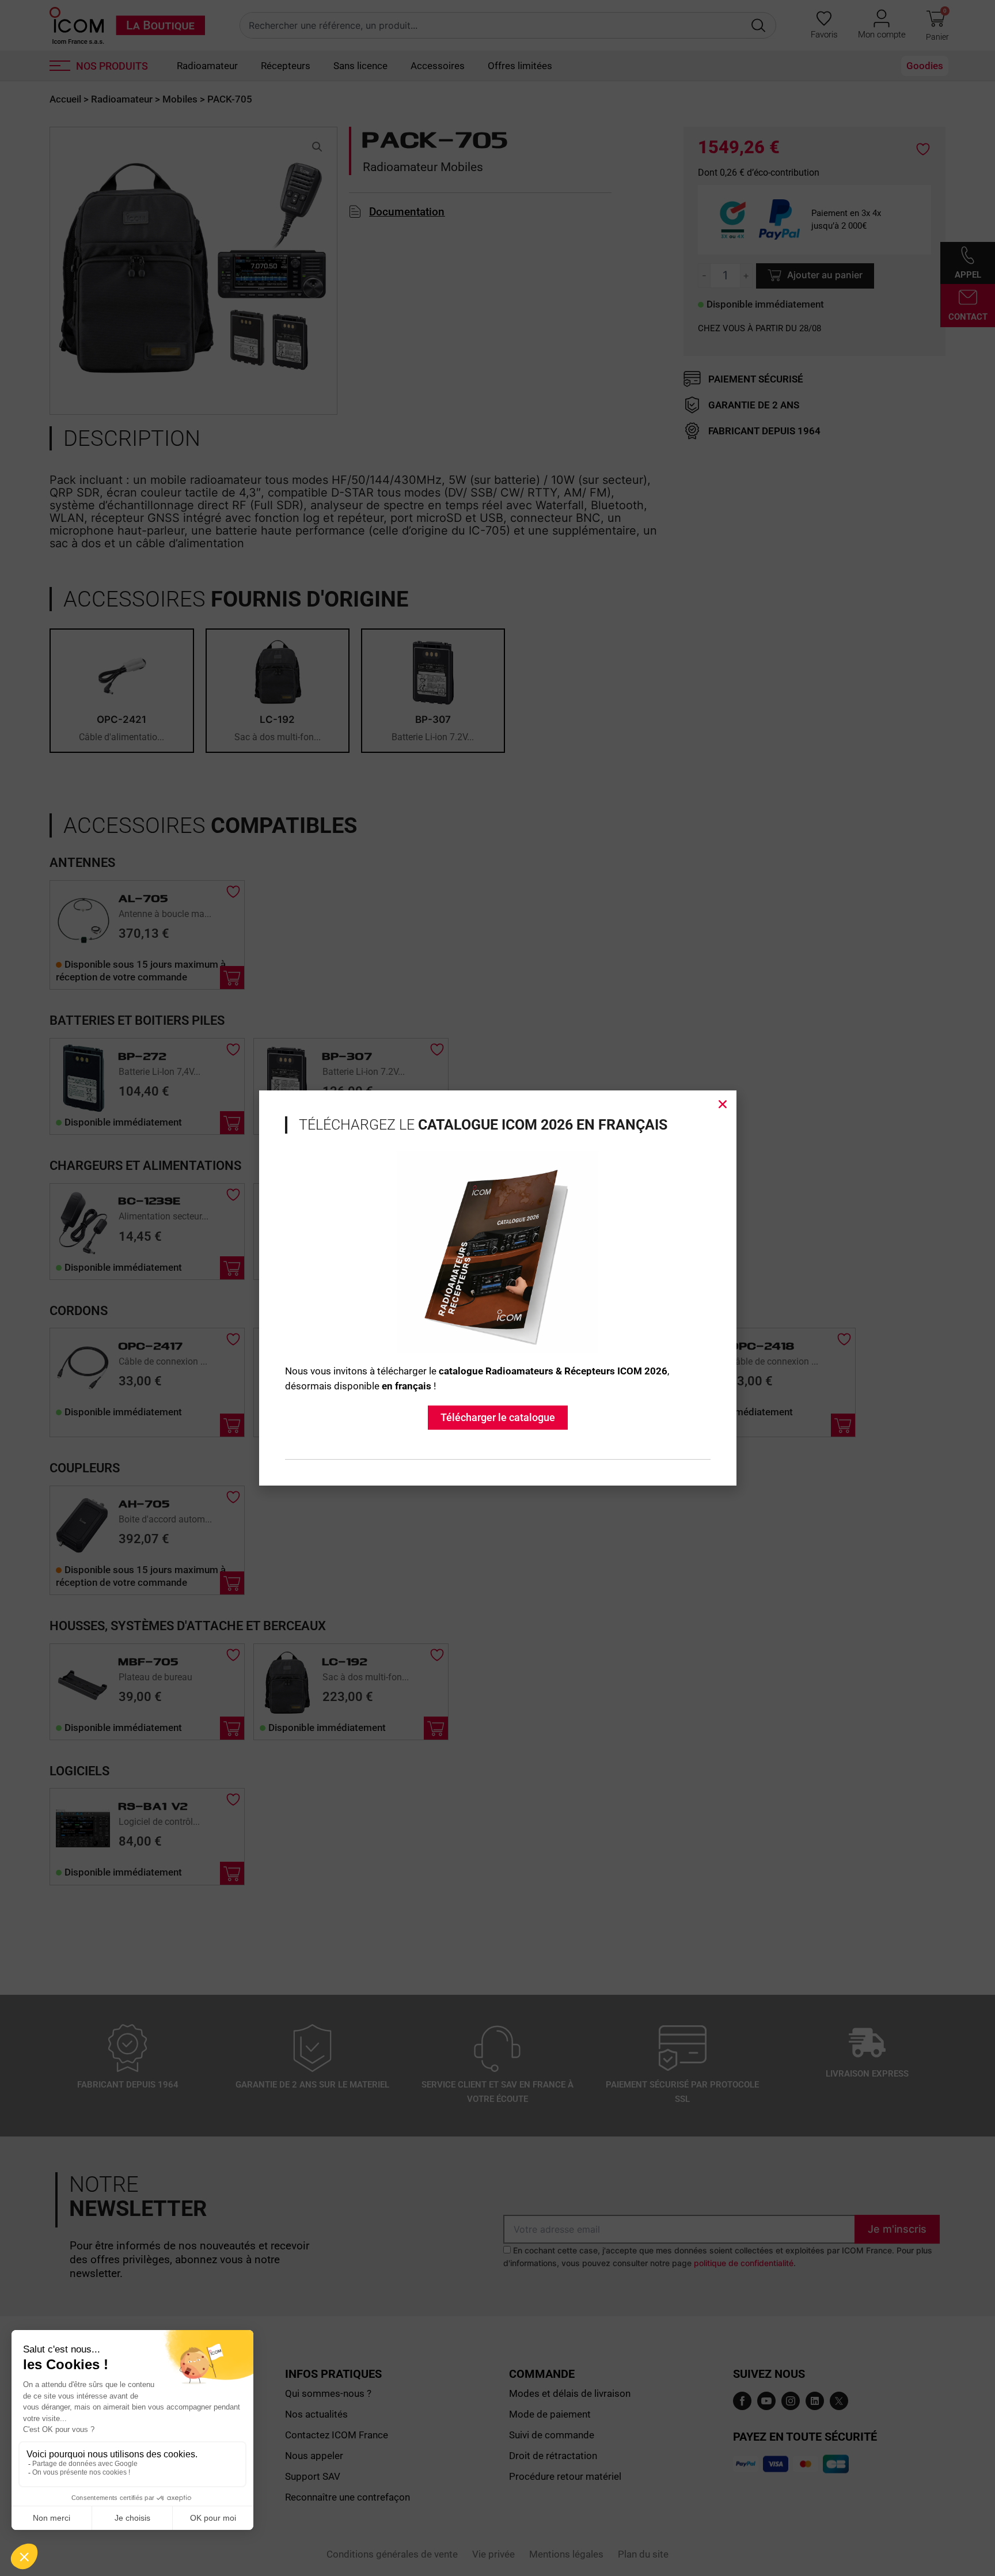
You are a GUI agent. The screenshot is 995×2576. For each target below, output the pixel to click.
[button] (723, 1104)
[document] (498, 1288)
